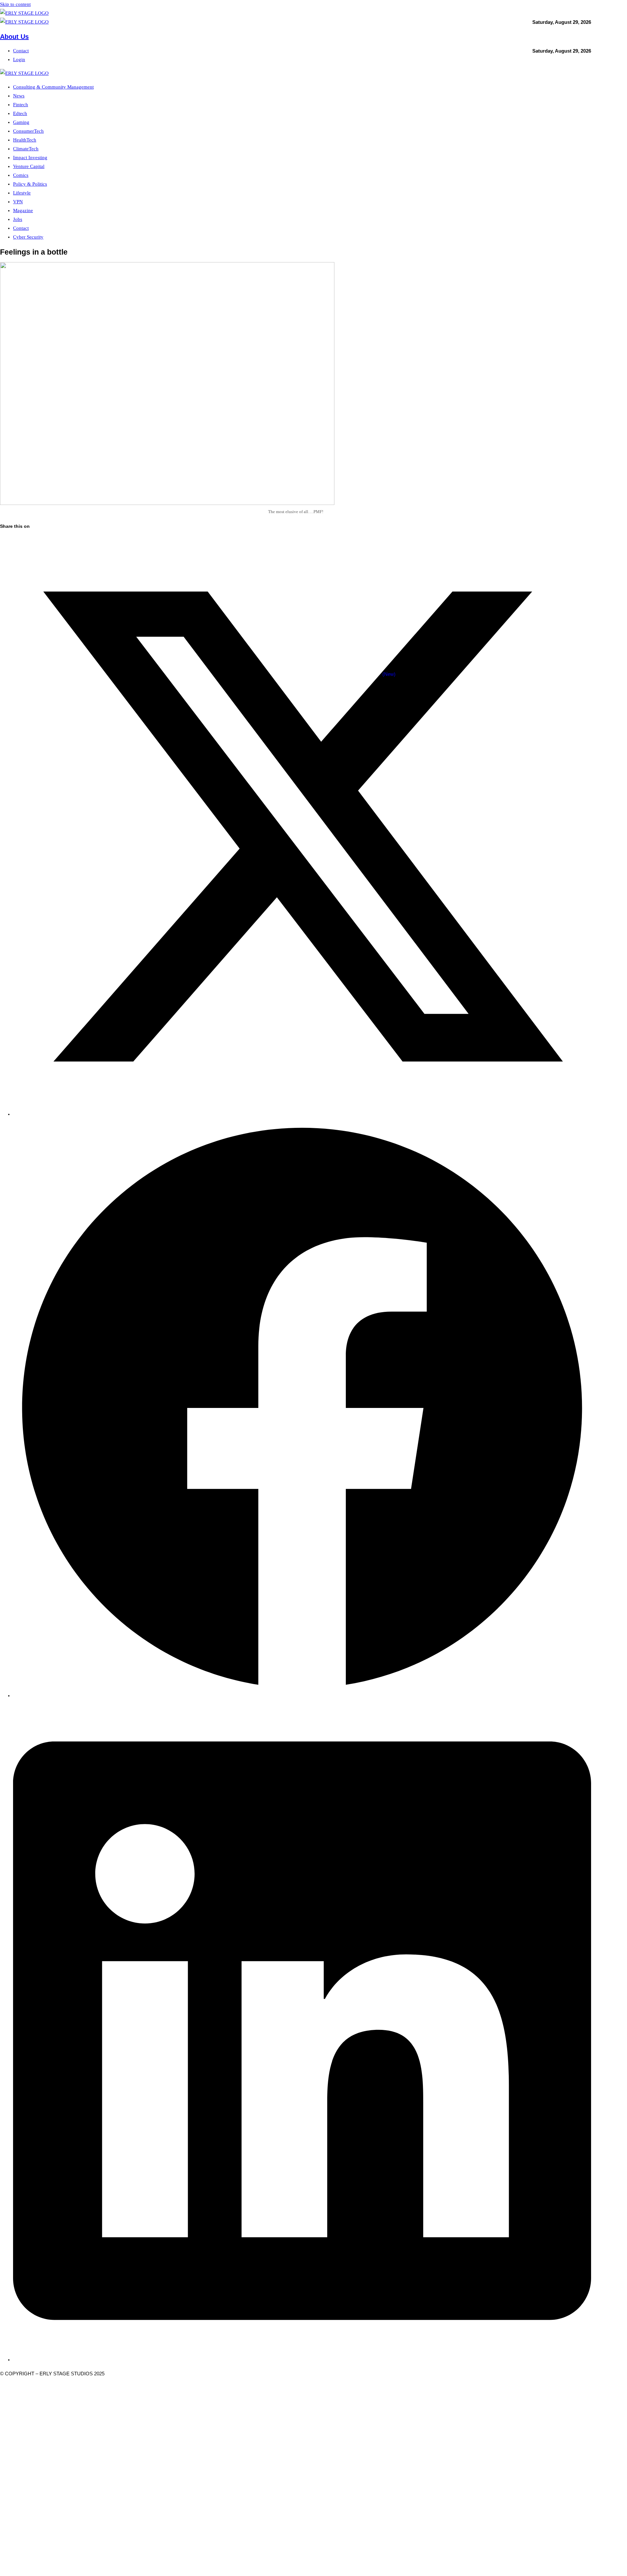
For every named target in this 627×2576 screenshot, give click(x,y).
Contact (21, 51)
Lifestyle (22, 193)
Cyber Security (28, 237)
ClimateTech (26, 149)
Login (19, 59)
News (19, 96)
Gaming (21, 122)
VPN (18, 202)
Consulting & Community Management (53, 87)
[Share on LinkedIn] (302, 2360)
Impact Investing (30, 158)
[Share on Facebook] (302, 1696)
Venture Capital (29, 166)
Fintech (21, 105)
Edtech (20, 113)
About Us (14, 37)
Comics (21, 175)
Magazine (23, 210)
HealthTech (25, 140)
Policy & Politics (30, 184)
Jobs (18, 219)
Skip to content (15, 4)
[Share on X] (302, 1114)
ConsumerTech (28, 131)
